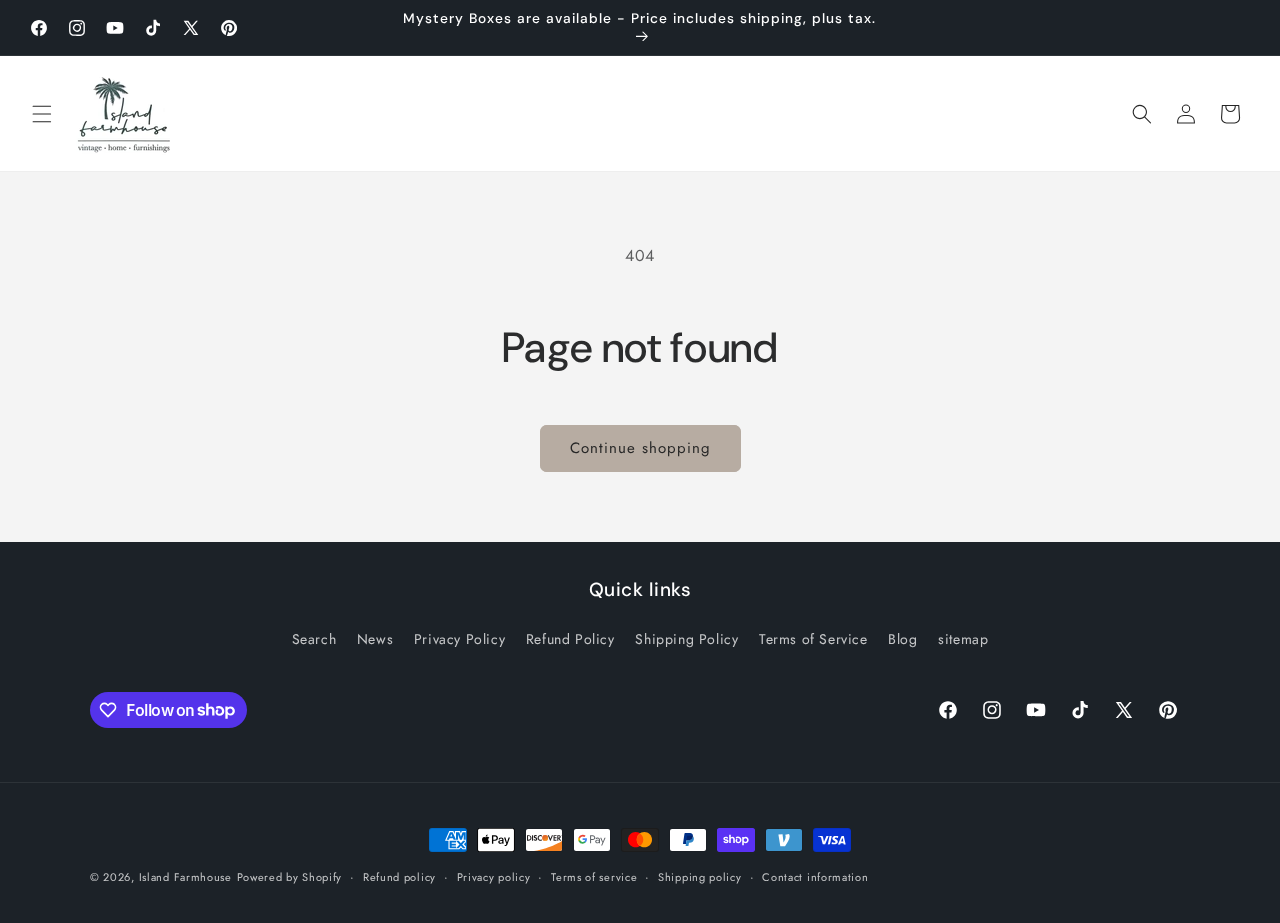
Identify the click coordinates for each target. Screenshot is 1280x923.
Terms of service (594, 876)
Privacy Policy (459, 639)
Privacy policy (494, 876)
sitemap (963, 639)
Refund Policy (570, 639)
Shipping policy (700, 876)
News (375, 639)
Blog (902, 639)
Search (314, 639)
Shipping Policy (686, 639)
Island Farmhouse (185, 877)
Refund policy (399, 876)
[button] (42, 114)
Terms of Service (813, 639)
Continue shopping (640, 448)
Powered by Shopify (290, 877)
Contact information (815, 876)
